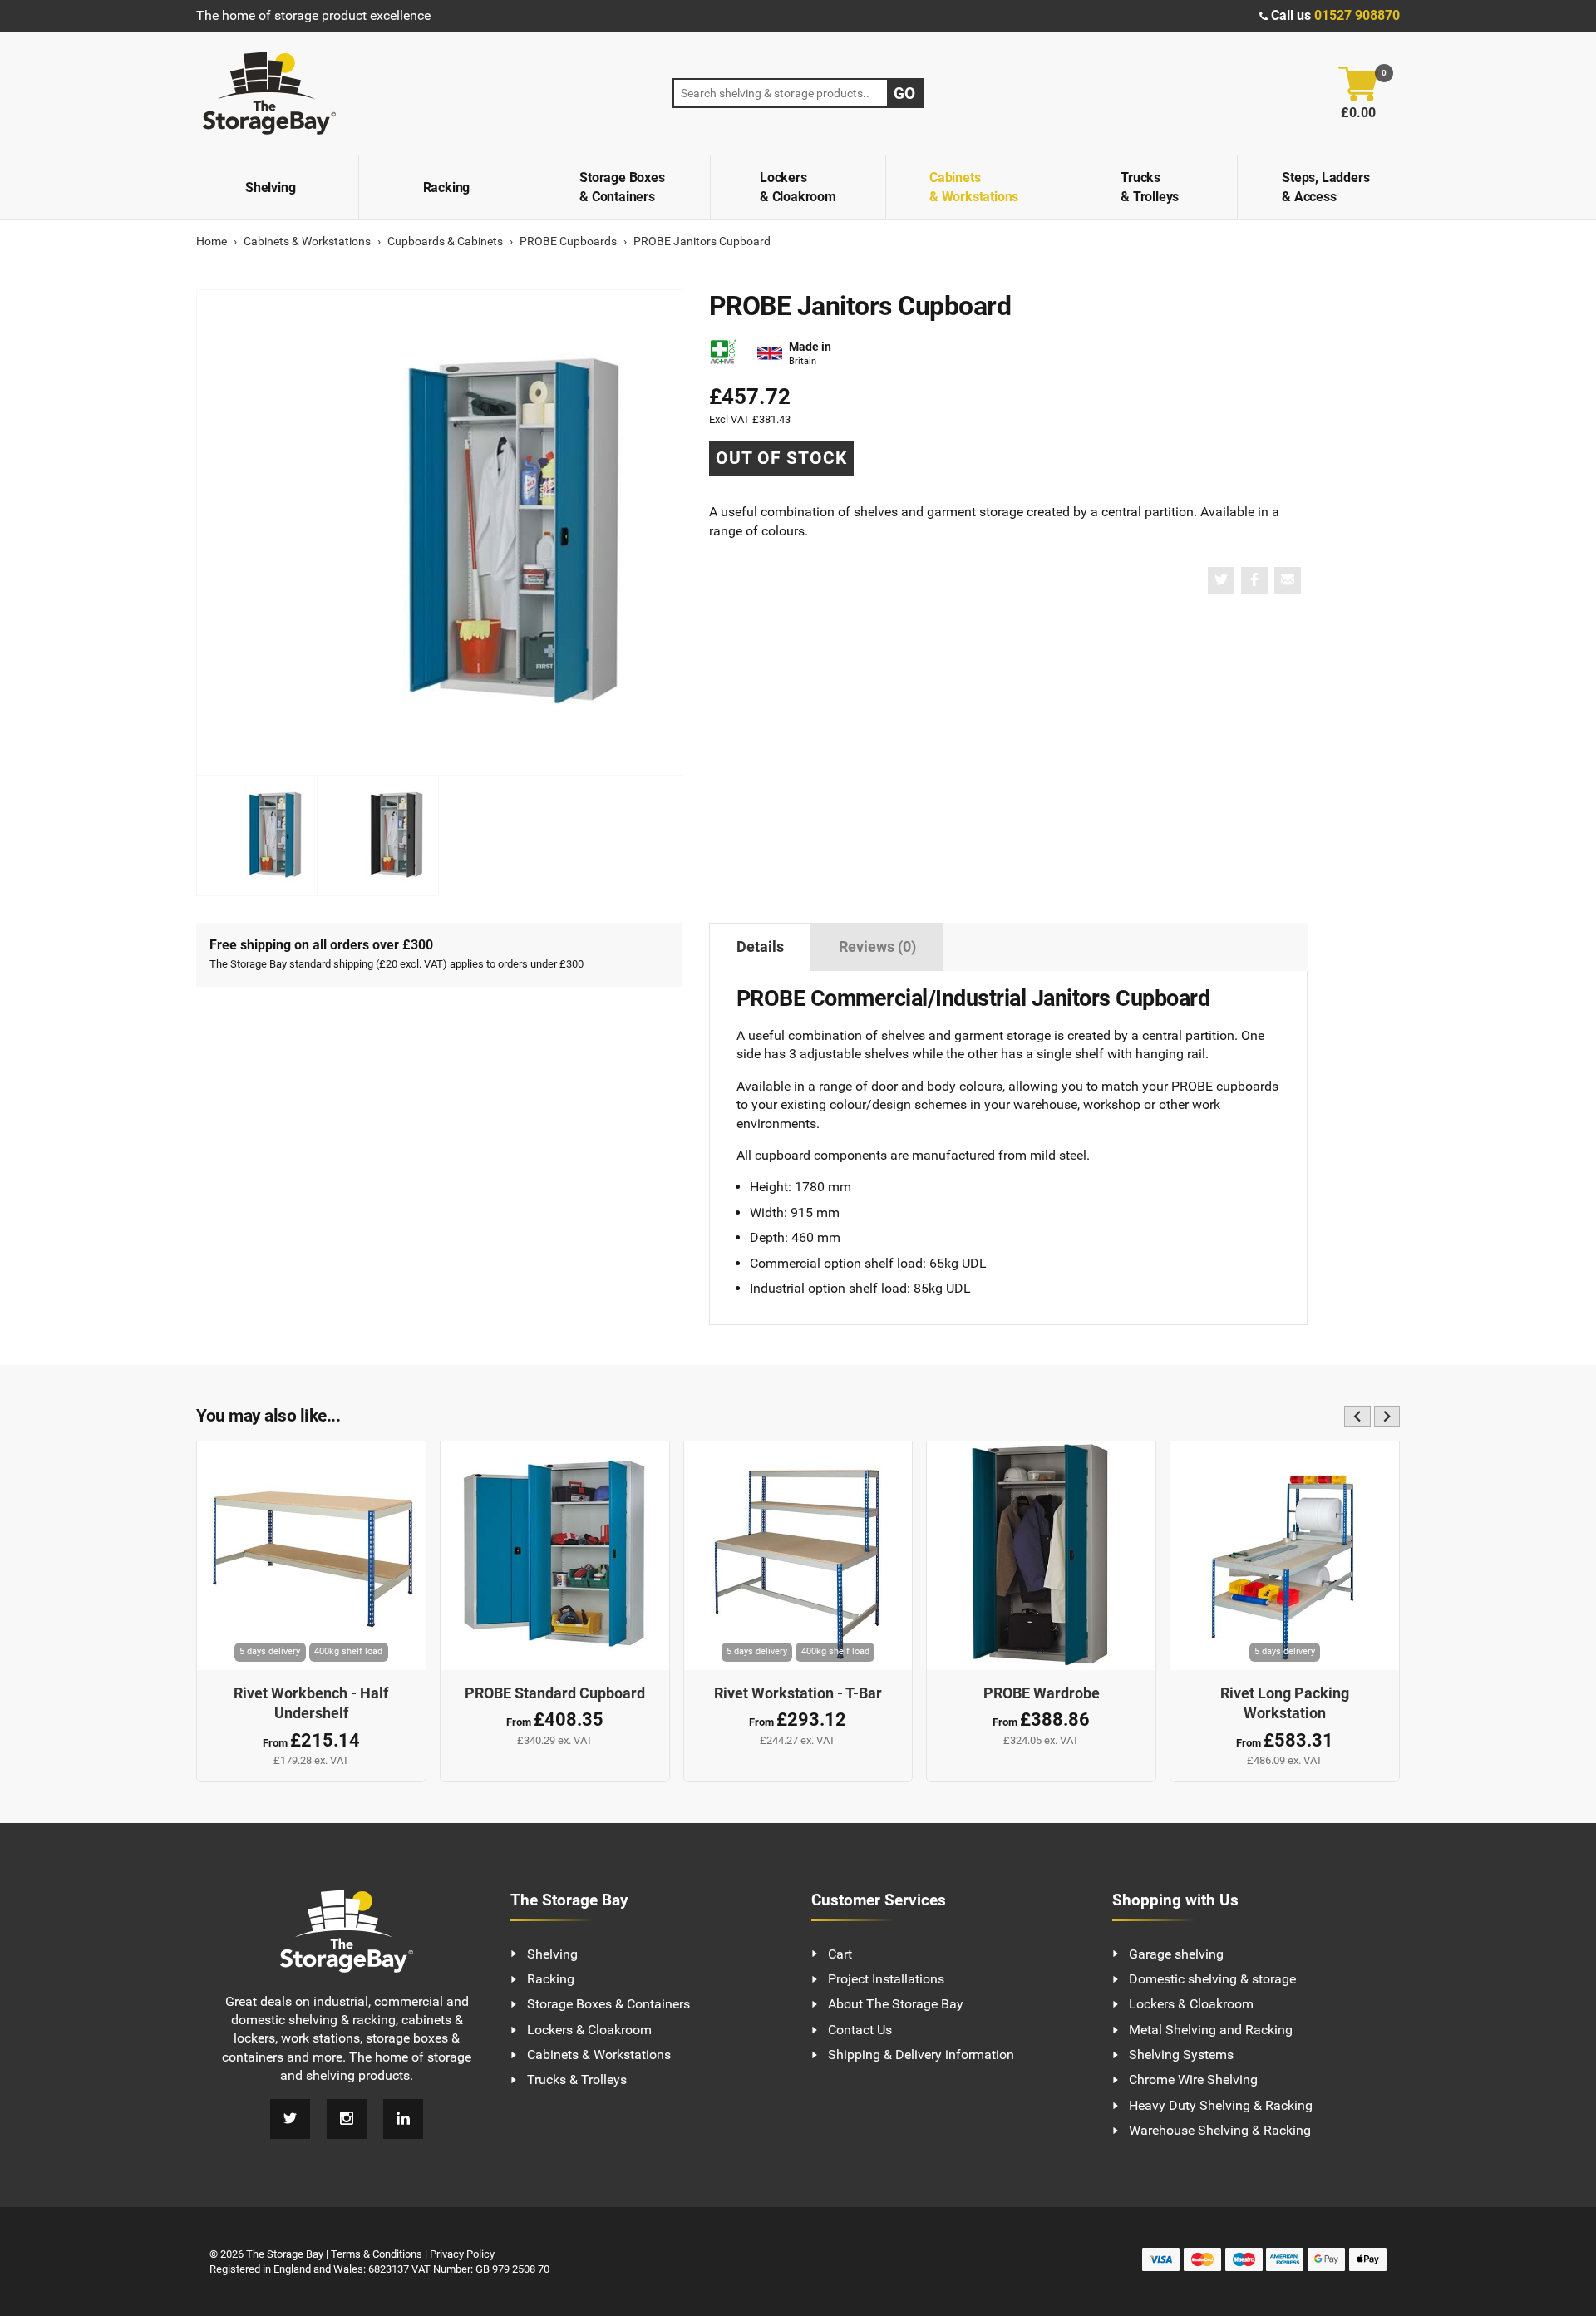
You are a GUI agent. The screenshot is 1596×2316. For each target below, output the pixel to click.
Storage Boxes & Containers (622, 187)
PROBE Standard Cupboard (555, 1693)
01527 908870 (1357, 15)
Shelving (270, 187)
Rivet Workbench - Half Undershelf (311, 1704)
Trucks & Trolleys (1150, 187)
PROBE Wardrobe (1042, 1693)
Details (760, 947)
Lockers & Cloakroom (798, 187)
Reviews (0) (877, 947)
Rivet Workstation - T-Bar (798, 1693)
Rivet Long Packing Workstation (1285, 1704)
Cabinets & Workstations (974, 187)
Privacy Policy (462, 2254)
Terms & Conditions (377, 2254)
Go (904, 94)
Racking (447, 187)
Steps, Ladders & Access (1325, 187)
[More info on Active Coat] (723, 354)
